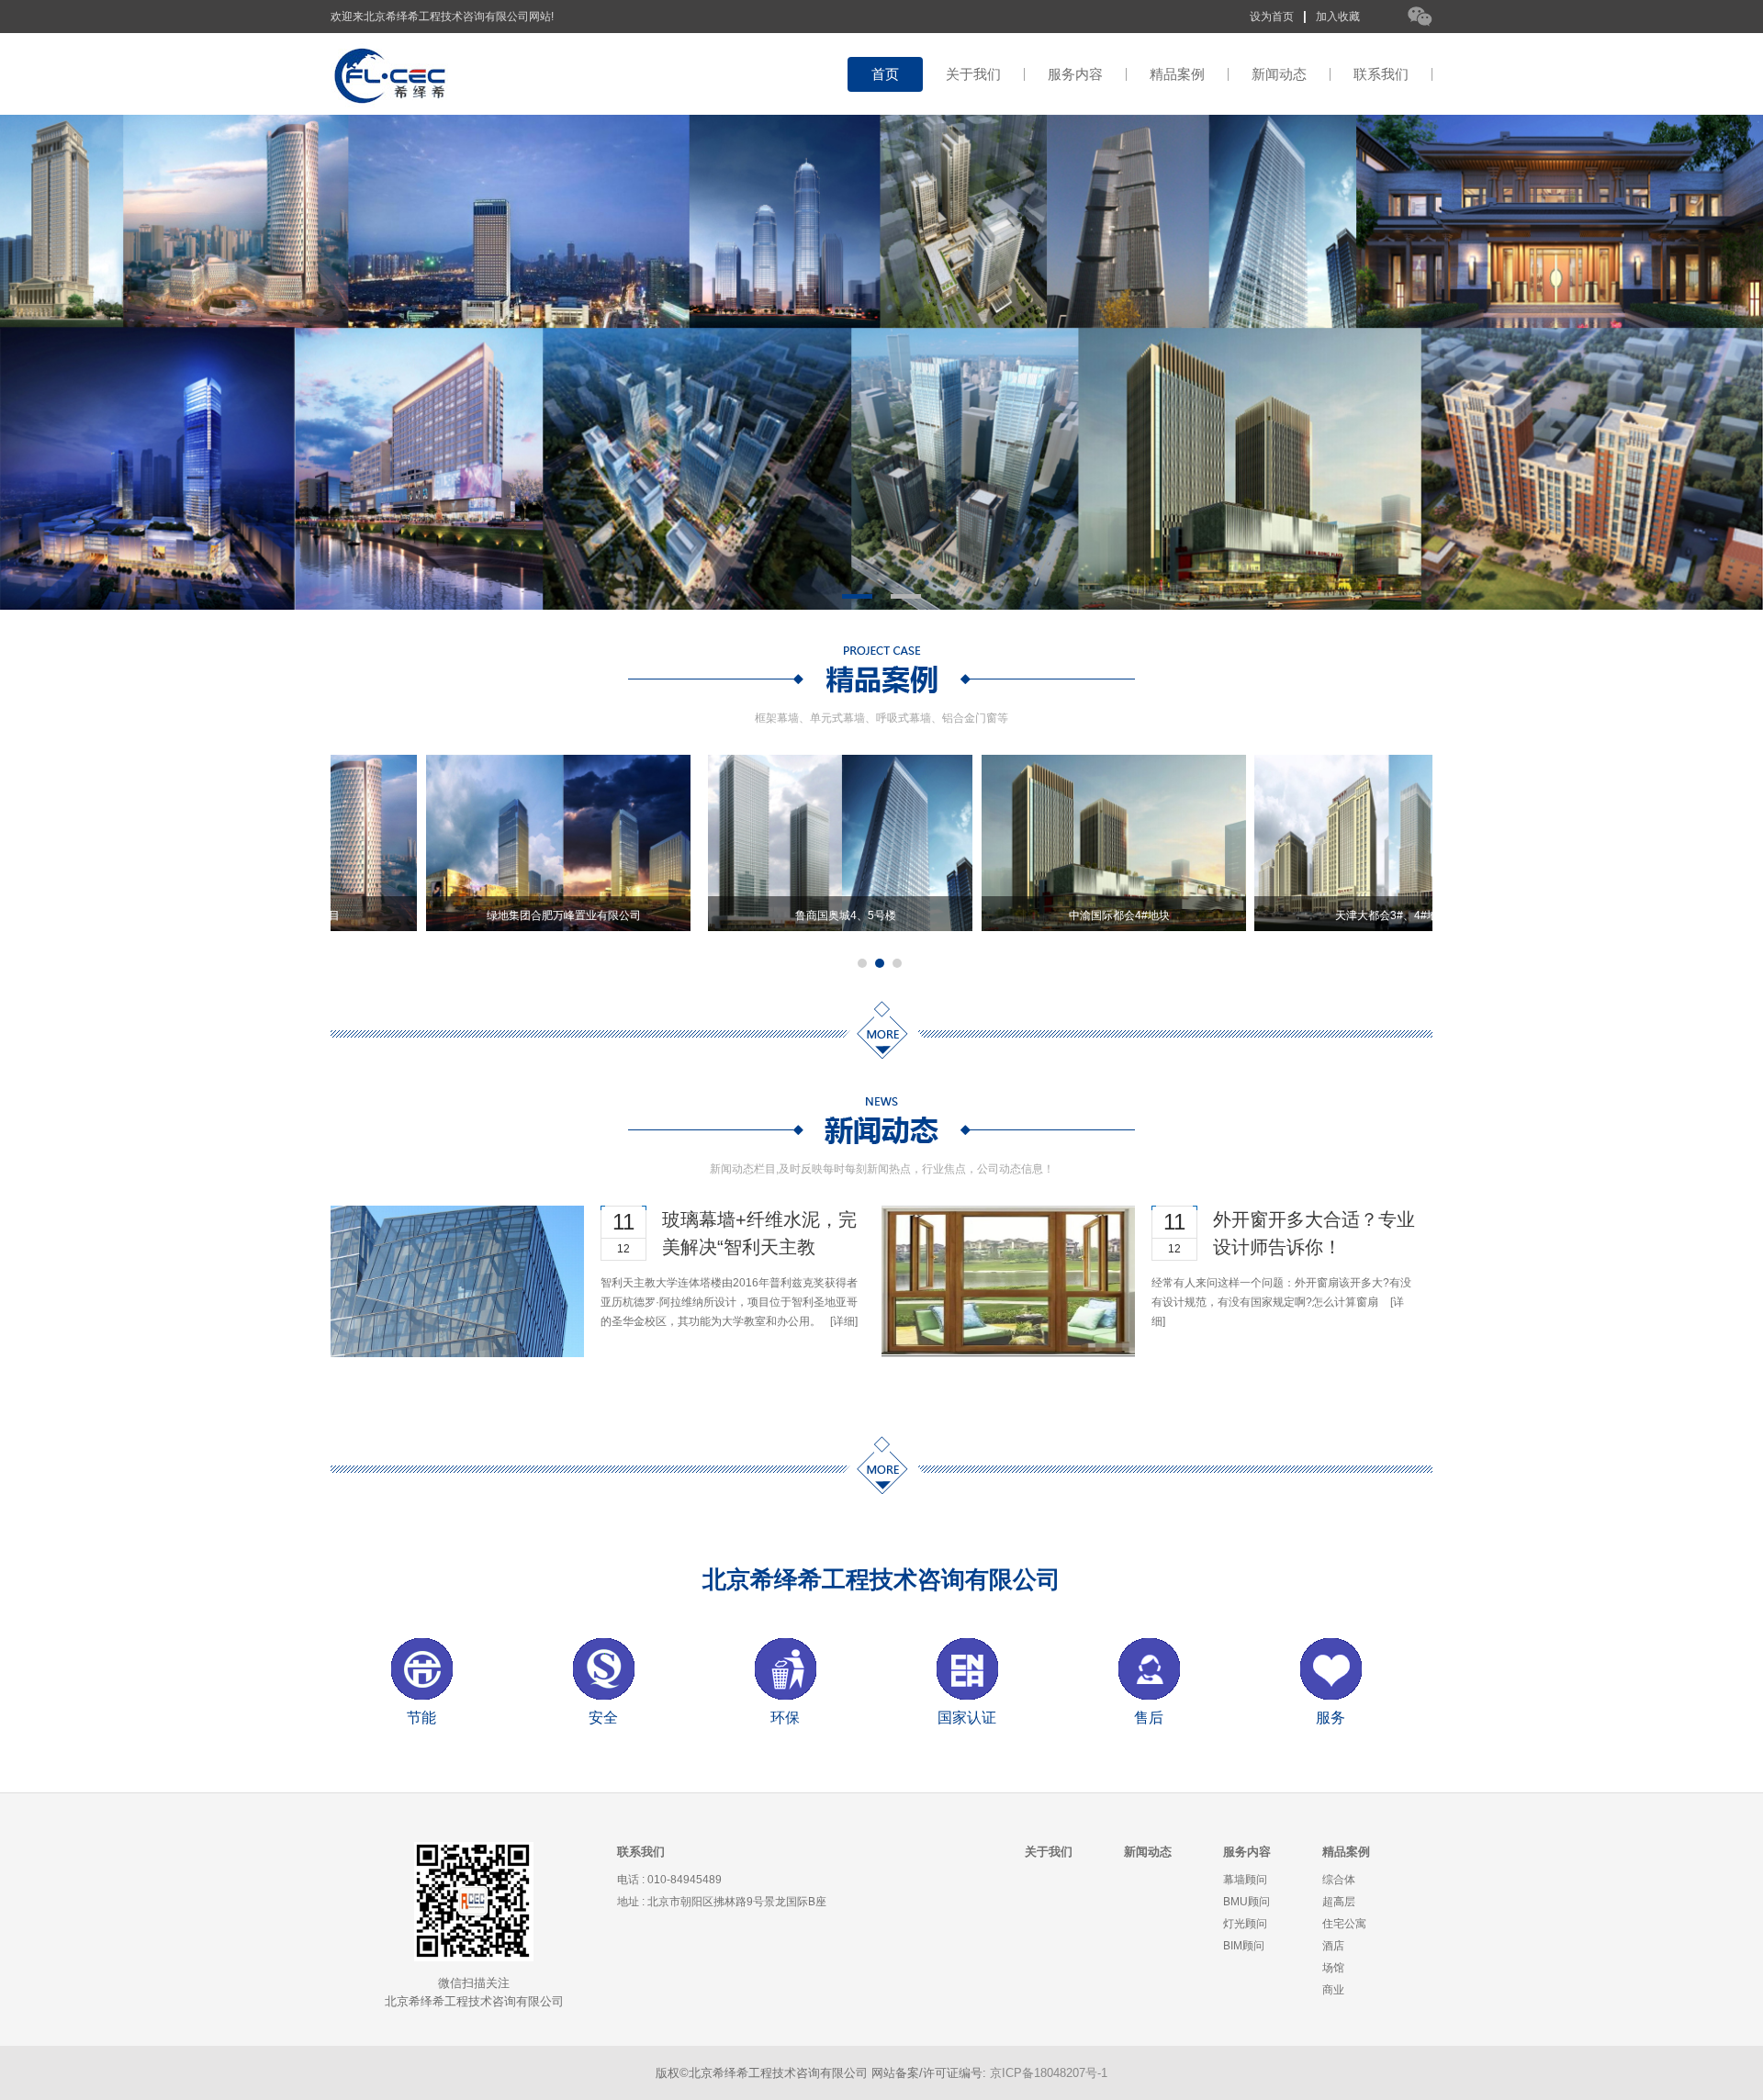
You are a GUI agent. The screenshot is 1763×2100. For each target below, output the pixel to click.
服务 (1331, 1718)
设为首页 (1272, 17)
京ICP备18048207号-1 (1049, 2073)
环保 (785, 1718)
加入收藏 (1338, 17)
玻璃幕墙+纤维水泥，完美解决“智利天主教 (759, 1233)
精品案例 (1177, 74)
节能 (421, 1718)
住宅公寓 (1344, 1924)
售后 (1149, 1718)
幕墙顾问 (1245, 1880)
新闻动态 (1279, 74)
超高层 (1339, 1902)
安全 (603, 1718)
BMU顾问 (1246, 1902)
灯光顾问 (1245, 1924)
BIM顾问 (1244, 1946)
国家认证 (967, 1718)
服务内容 (1075, 74)
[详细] (844, 1321)
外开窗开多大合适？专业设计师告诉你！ (1314, 1233)
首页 (885, 74)
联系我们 (1381, 74)
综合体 (1339, 1880)
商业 (1333, 1990)
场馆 (1333, 1968)
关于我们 (973, 74)
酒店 (1333, 1946)
